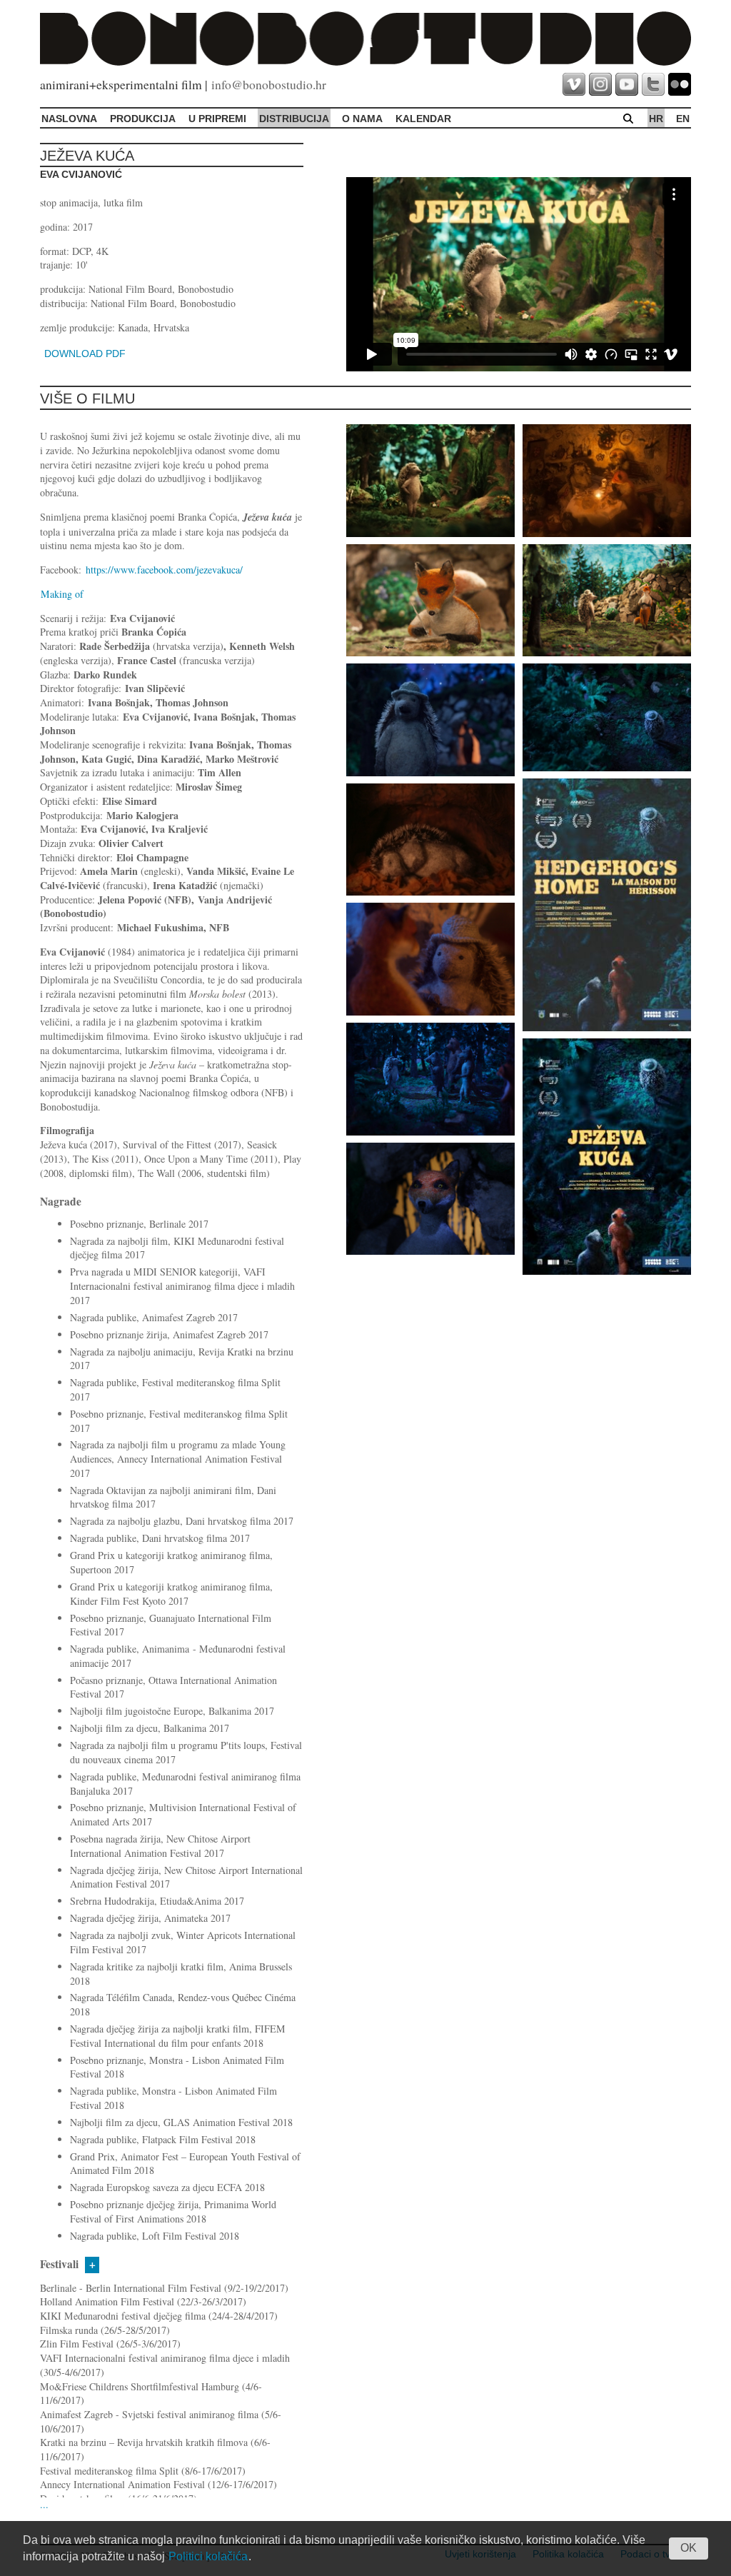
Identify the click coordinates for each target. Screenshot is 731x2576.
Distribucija (294, 119)
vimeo (574, 84)
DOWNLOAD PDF (85, 354)
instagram (600, 84)
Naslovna (69, 119)
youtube (627, 84)
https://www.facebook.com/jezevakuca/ (164, 570)
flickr (680, 84)
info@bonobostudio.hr (269, 84)
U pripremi (217, 119)
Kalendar (423, 119)
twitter (653, 84)
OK (689, 2548)
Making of (62, 594)
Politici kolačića (208, 2556)
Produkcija (143, 119)
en (683, 119)
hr (656, 119)
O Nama (362, 119)
